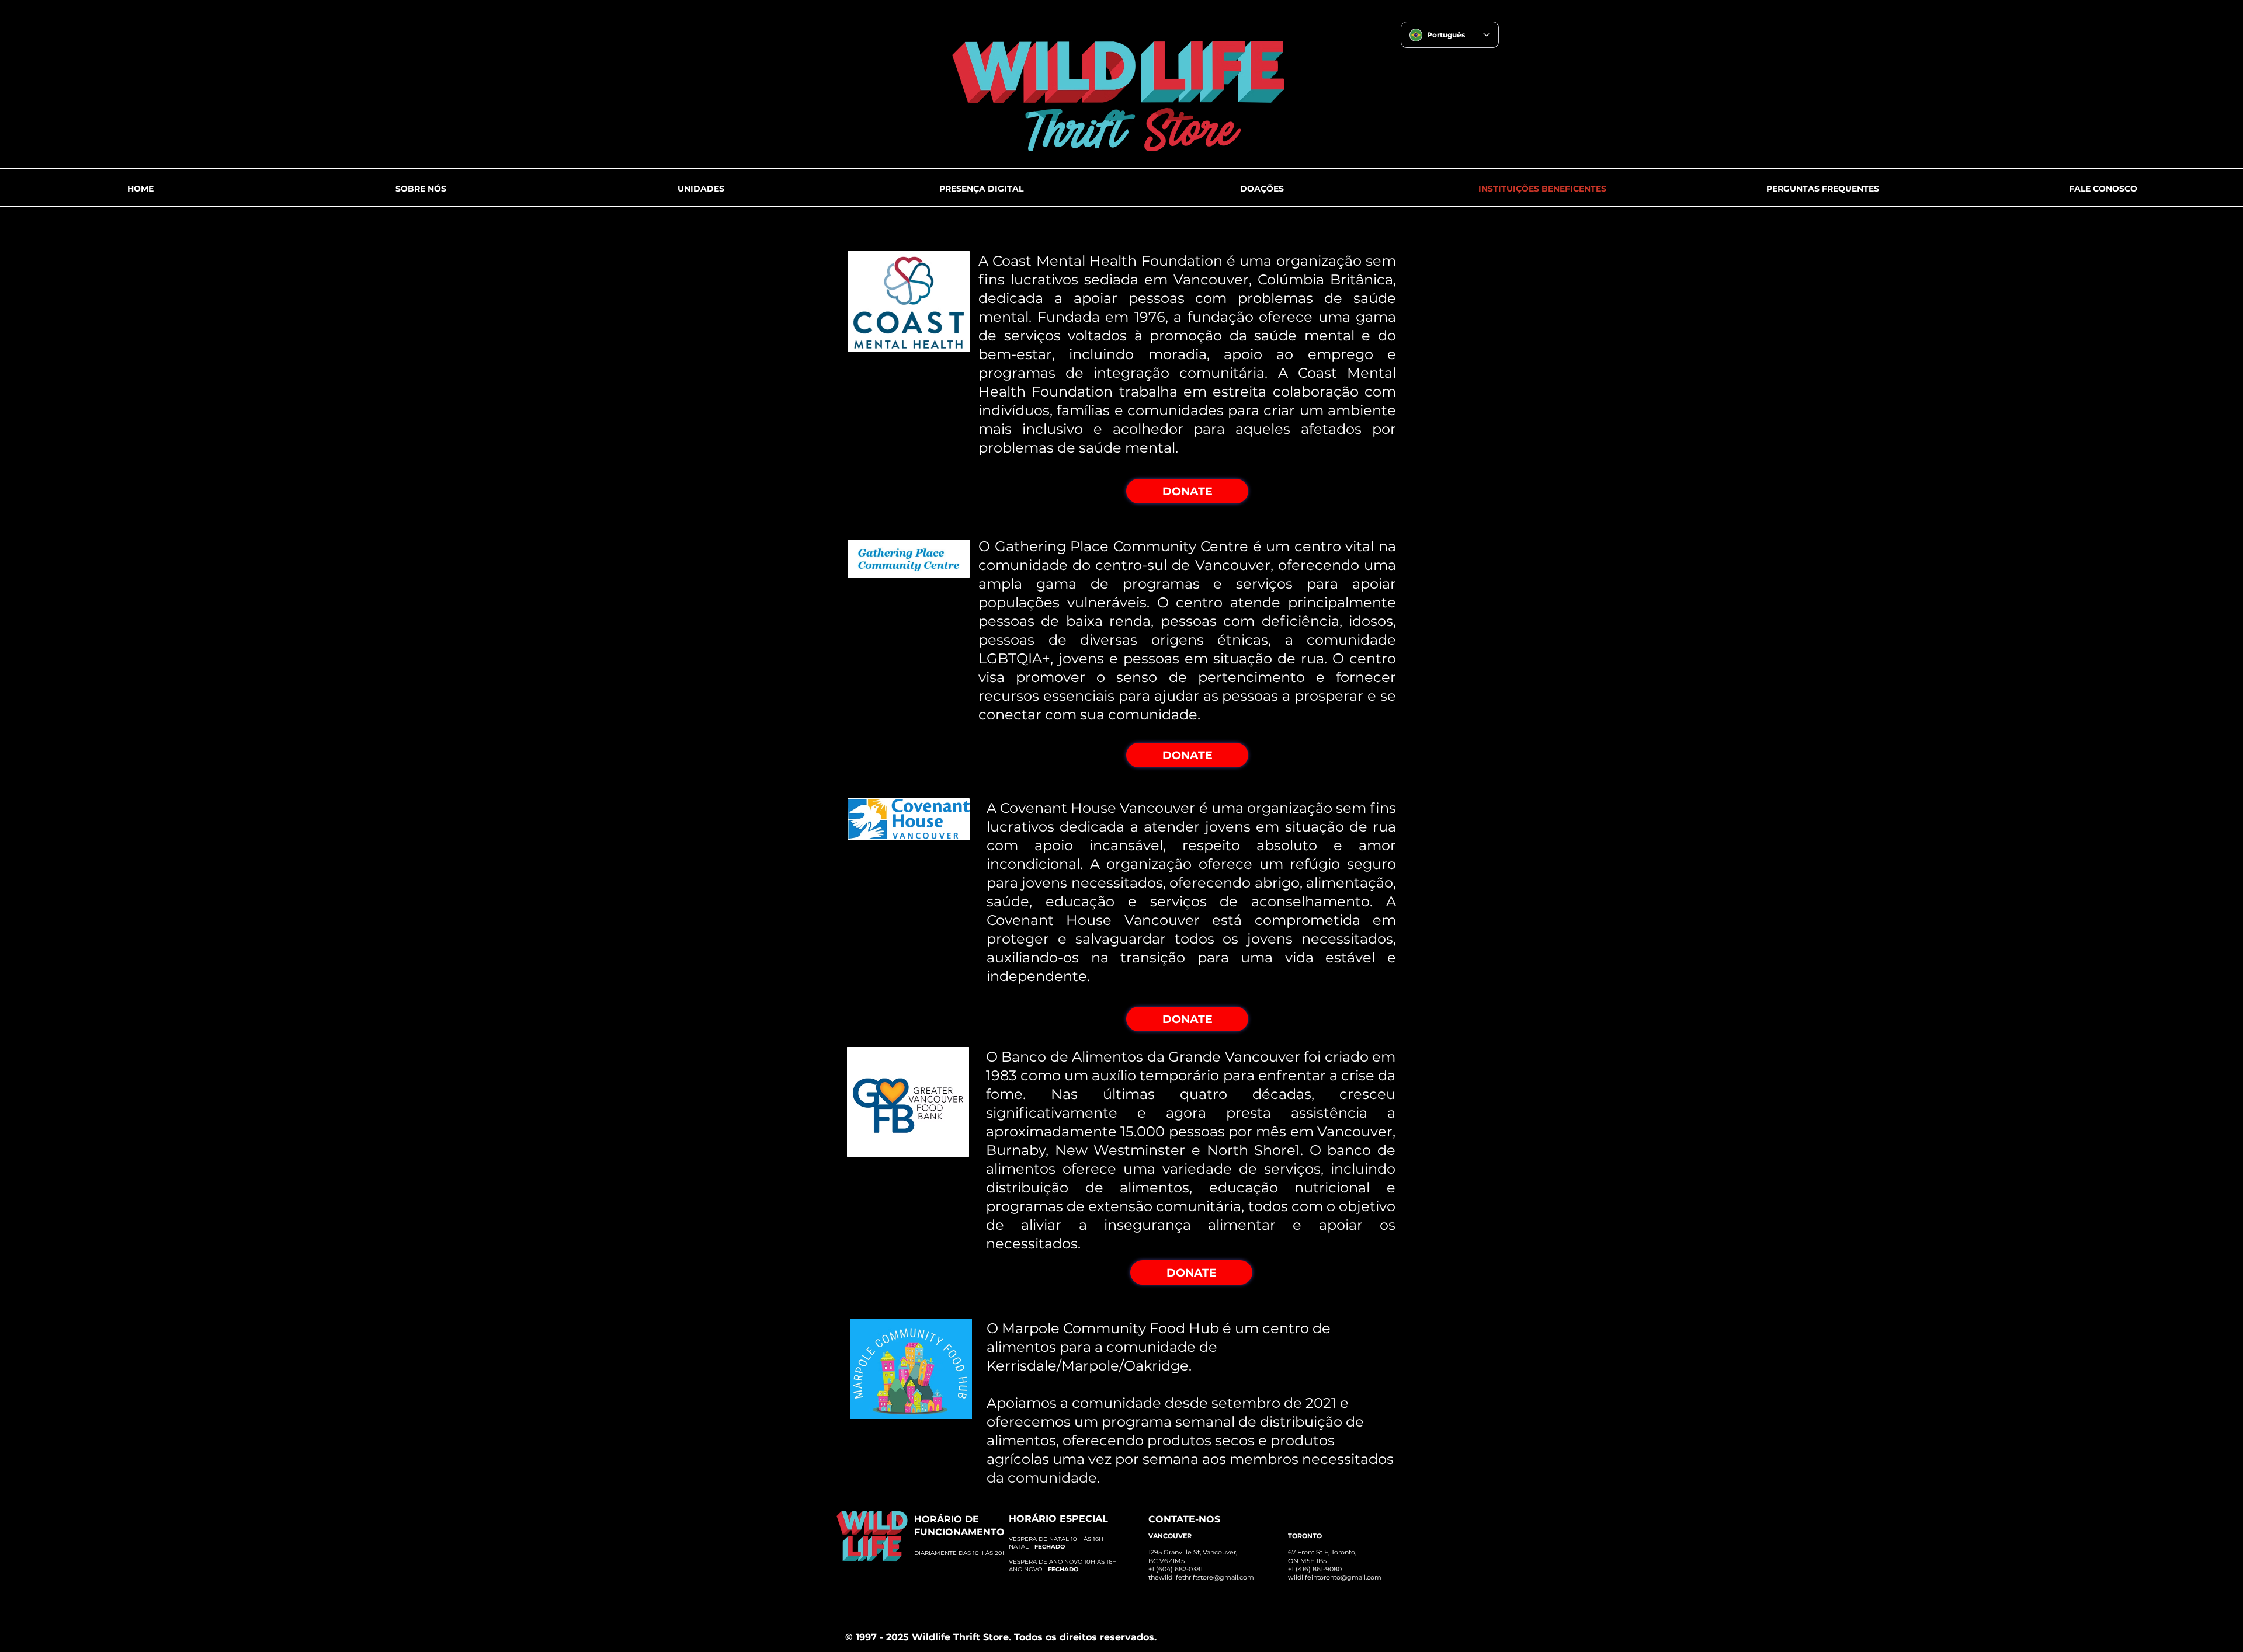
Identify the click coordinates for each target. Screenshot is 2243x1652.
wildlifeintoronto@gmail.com (1335, 1577)
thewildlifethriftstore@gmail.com (1201, 1577)
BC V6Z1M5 (1166, 1561)
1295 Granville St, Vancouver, (1193, 1552)
